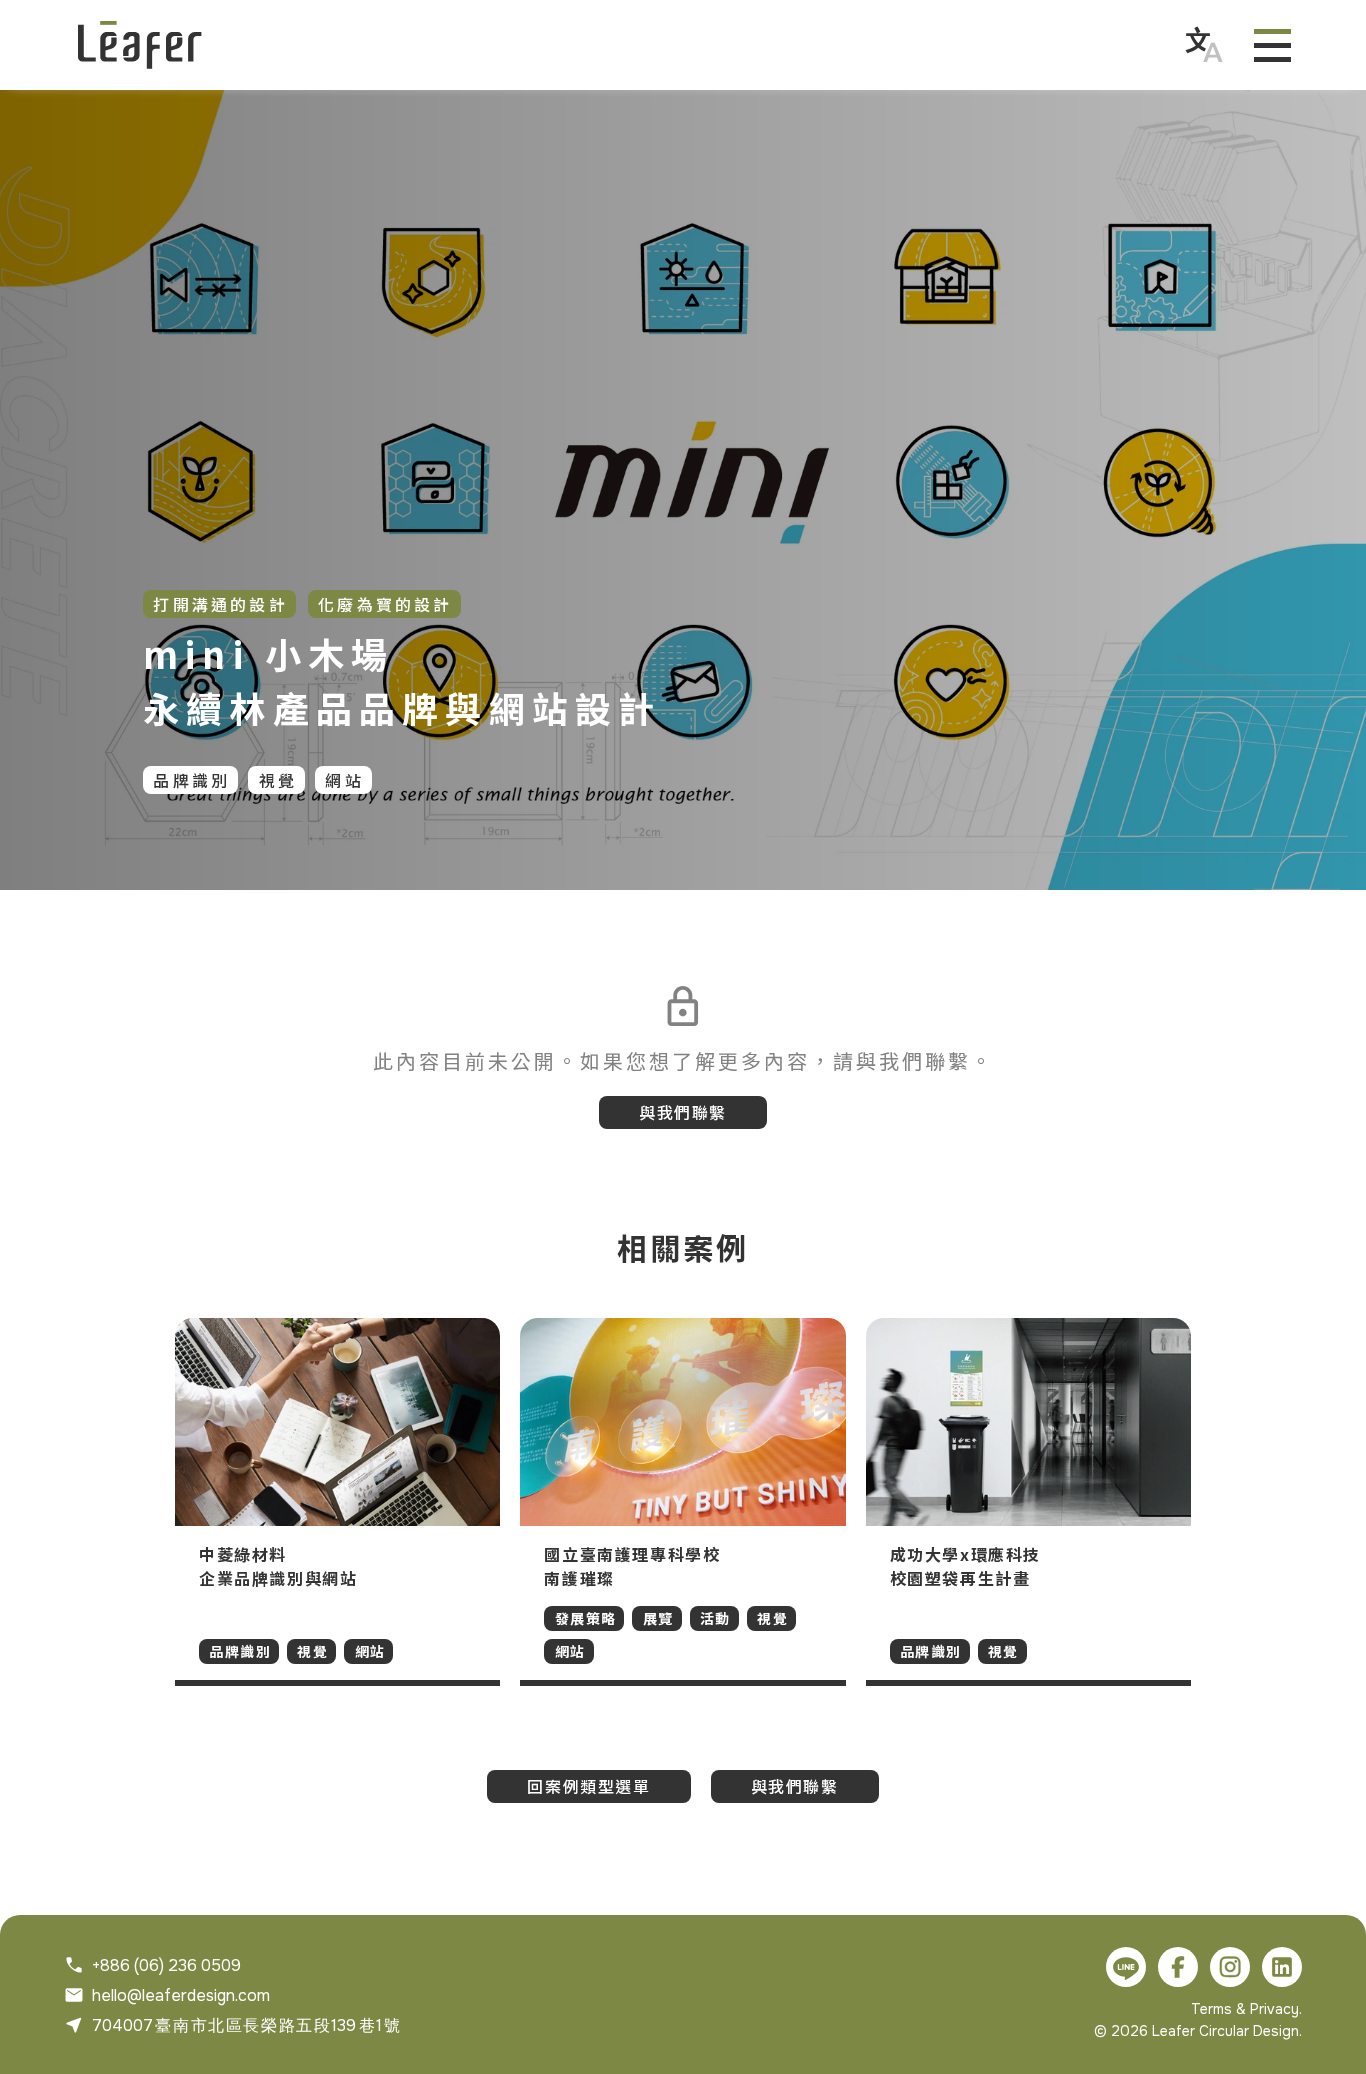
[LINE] (1126, 1967)
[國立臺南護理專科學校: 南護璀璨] (682, 1502)
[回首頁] (140, 45)
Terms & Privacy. (1246, 2009)
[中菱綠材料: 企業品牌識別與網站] (337, 1502)
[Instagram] (1230, 1967)
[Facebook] (1178, 1967)
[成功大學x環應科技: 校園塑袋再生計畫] (1028, 1502)
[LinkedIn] (1282, 1967)
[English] (1204, 45)
